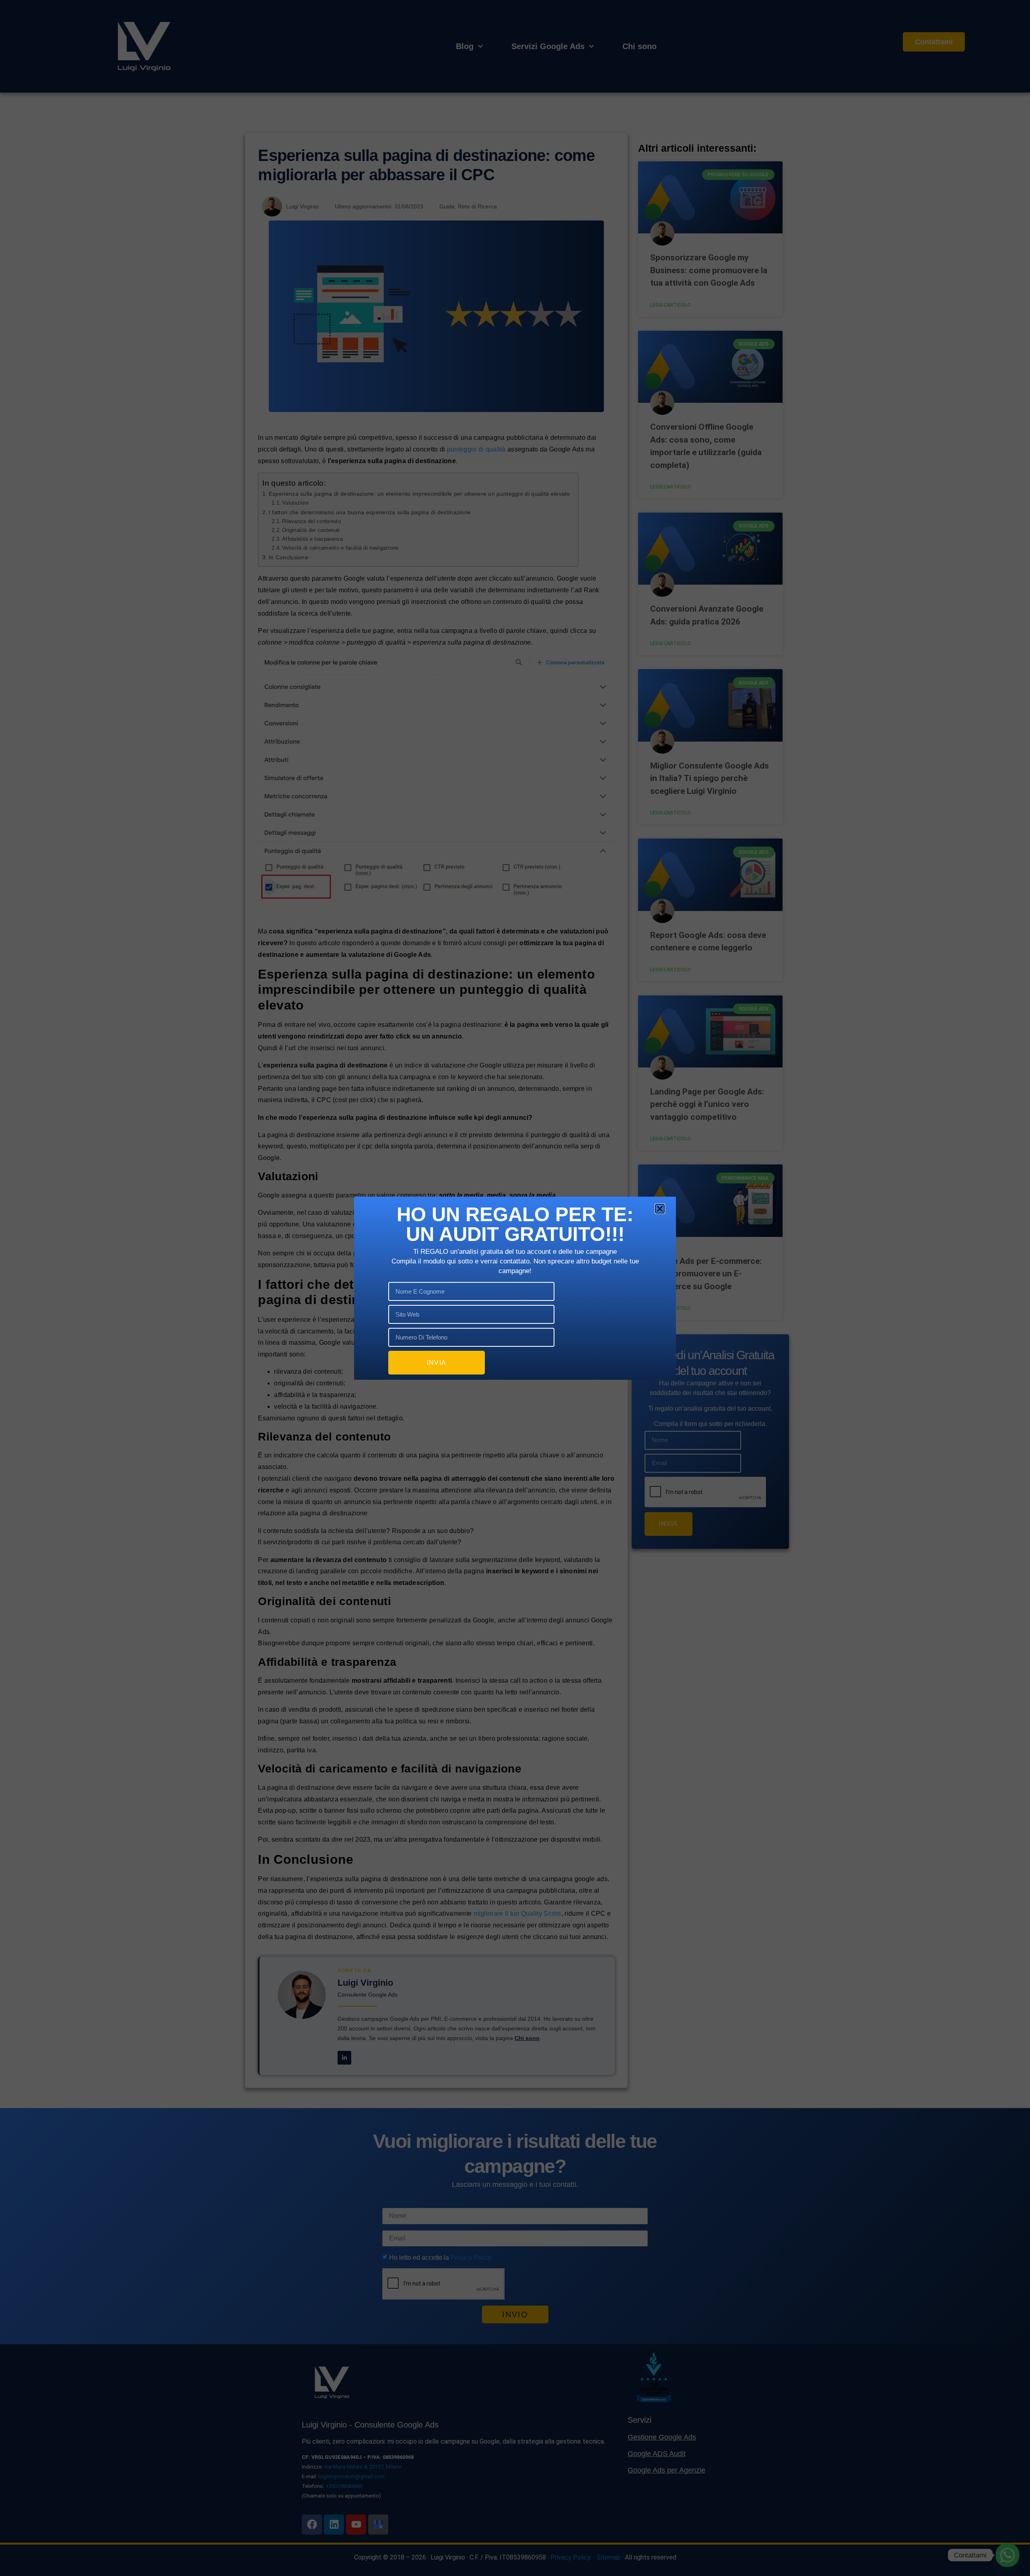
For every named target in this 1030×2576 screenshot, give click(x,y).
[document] (515, 1288)
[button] (660, 1209)
